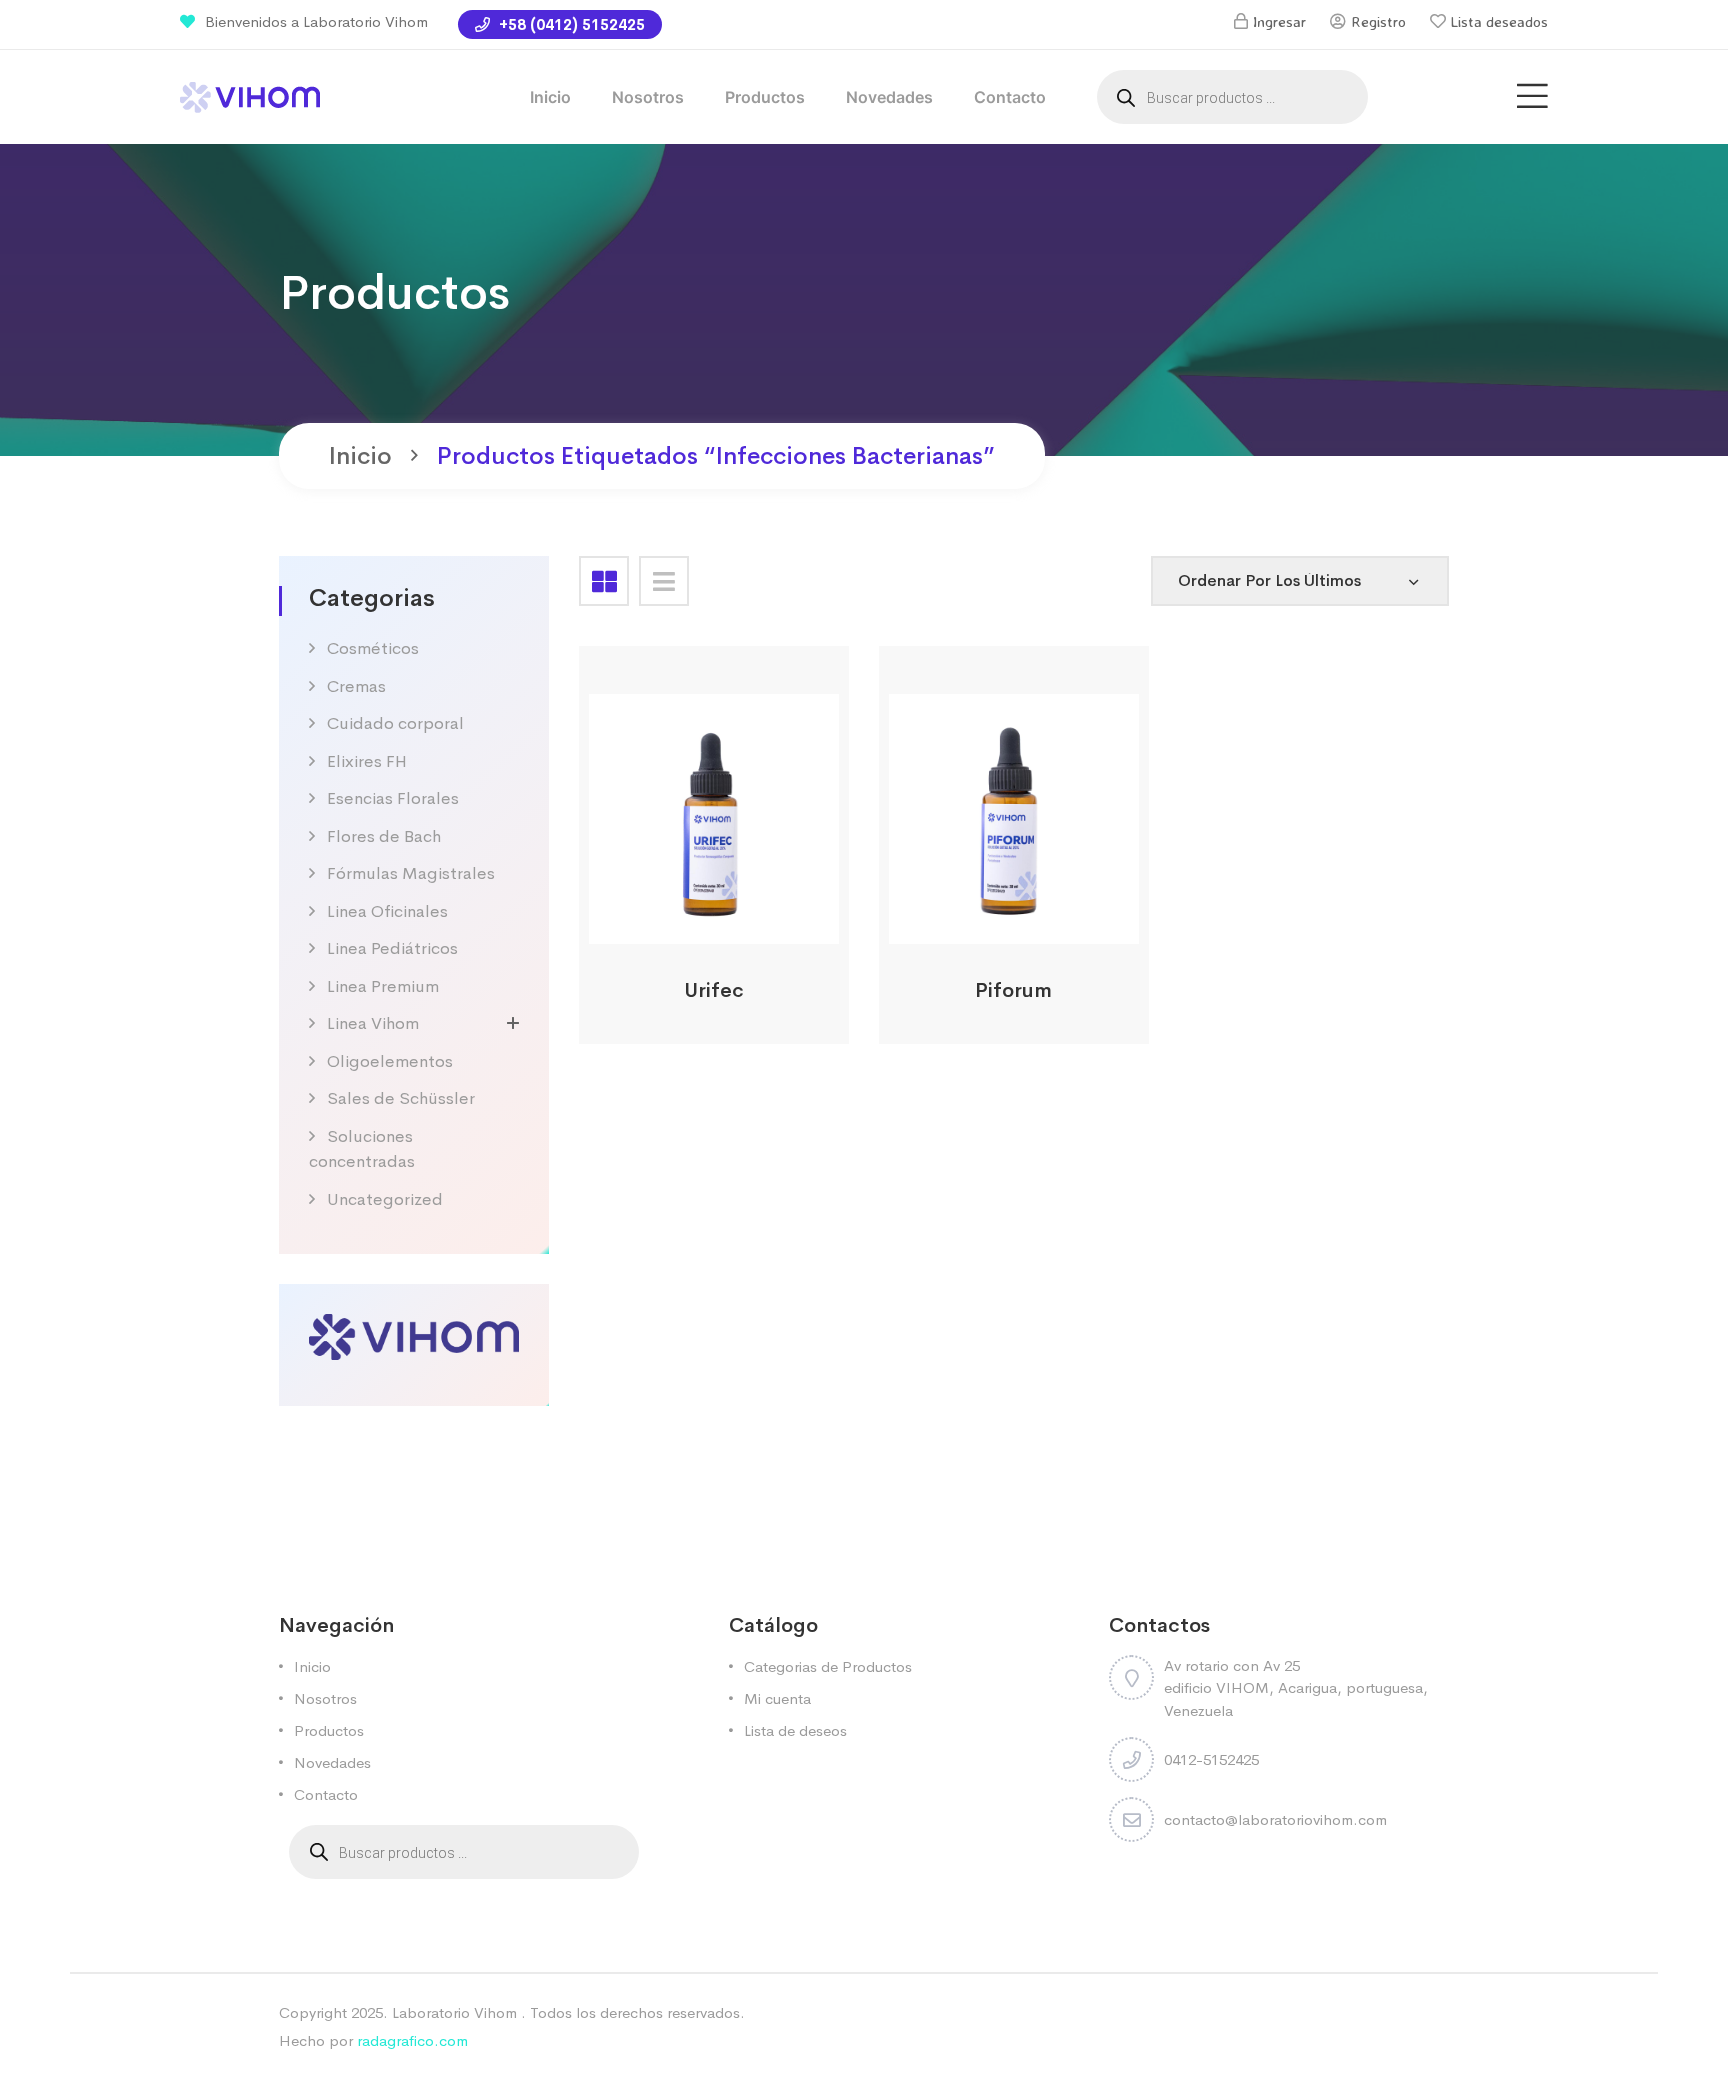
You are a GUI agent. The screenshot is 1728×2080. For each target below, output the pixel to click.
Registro (1378, 21)
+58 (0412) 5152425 (570, 24)
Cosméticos (373, 648)
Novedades (889, 97)
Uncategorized (385, 1199)
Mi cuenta (777, 1698)
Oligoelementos (390, 1061)
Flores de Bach (384, 836)
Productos (765, 97)
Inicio (550, 97)
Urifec (714, 990)
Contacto (1010, 97)
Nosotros (648, 97)
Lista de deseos (795, 1730)
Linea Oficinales (387, 911)
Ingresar (1279, 21)
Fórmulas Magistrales (411, 873)
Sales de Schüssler (401, 1098)
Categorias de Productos (828, 1666)
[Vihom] (414, 1335)
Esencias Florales (393, 798)
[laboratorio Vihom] (250, 95)
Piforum (1013, 990)
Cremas (356, 686)
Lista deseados (1499, 21)
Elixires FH (367, 761)
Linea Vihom (373, 1023)
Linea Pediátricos (392, 948)
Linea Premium (383, 986)
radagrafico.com (412, 2040)
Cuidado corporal (395, 723)
